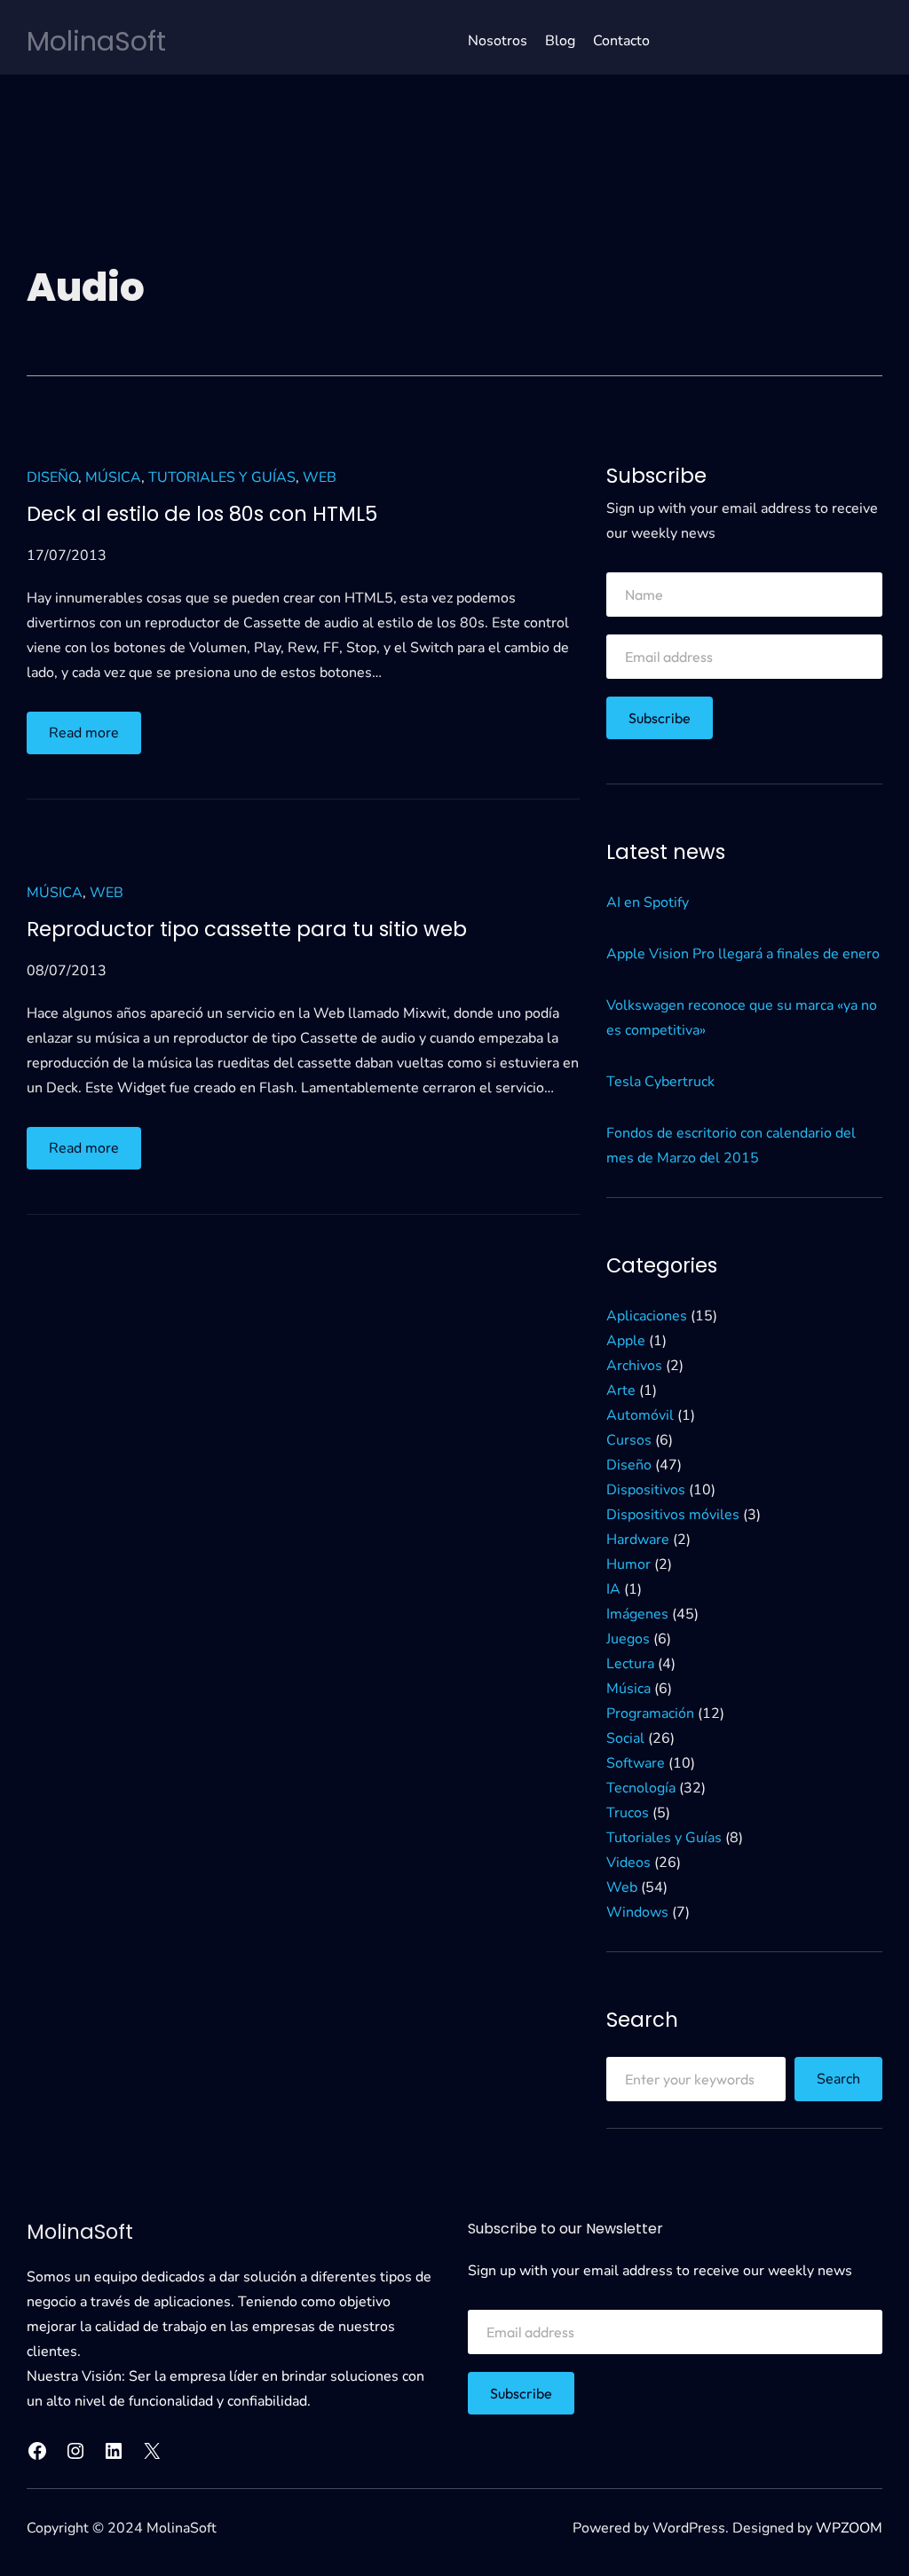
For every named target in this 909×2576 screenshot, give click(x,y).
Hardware (638, 1540)
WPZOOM (849, 2528)
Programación (650, 1713)
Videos (628, 1863)
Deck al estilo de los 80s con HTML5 (202, 514)
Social (625, 1738)
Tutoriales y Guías (222, 477)
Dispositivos (646, 1490)
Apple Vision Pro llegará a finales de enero (743, 954)
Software (636, 1763)
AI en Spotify (648, 902)
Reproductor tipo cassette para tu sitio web (247, 930)
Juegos (628, 1639)
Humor (628, 1564)
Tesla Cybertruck (660, 1082)
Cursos (629, 1440)
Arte (621, 1390)
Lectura (630, 1664)
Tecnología (641, 1788)
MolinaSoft (96, 41)
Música (113, 477)
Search (838, 2079)
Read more (95, 738)
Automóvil (640, 1415)
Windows (637, 1912)
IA (613, 1589)
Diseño (52, 477)
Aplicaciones (647, 1316)
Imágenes (637, 1614)
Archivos (634, 1366)
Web (320, 477)
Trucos (628, 1813)
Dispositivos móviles (673, 1515)
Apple (626, 1341)
